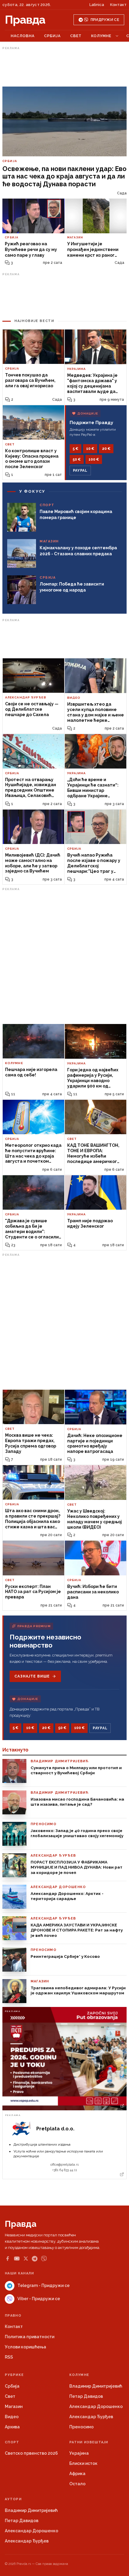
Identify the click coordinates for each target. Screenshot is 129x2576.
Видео (12, 2417)
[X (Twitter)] (26, 2259)
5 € (75, 449)
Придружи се (105, 20)
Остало (77, 2484)
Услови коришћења (25, 2347)
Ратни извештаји (89, 2442)
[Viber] (44, 2259)
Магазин (14, 2406)
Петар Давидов (86, 2396)
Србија (52, 36)
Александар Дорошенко (96, 2406)
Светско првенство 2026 (31, 2453)
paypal (80, 471)
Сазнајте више (32, 1676)
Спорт (12, 2442)
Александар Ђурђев (91, 2417)
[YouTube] (17, 2259)
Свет (76, 36)
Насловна (23, 36)
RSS (9, 2357)
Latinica (97, 5)
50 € (77, 459)
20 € (106, 449)
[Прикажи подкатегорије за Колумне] (117, 36)
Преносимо (81, 2427)
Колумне (101, 36)
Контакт (118, 5)
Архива (12, 2427)
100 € (94, 459)
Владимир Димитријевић (96, 2386)
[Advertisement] (64, 67)
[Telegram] (35, 2259)
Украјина (79, 2453)
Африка (77, 2474)
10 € (90, 449)
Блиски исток (83, 2463)
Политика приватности (30, 2337)
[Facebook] (7, 2259)
